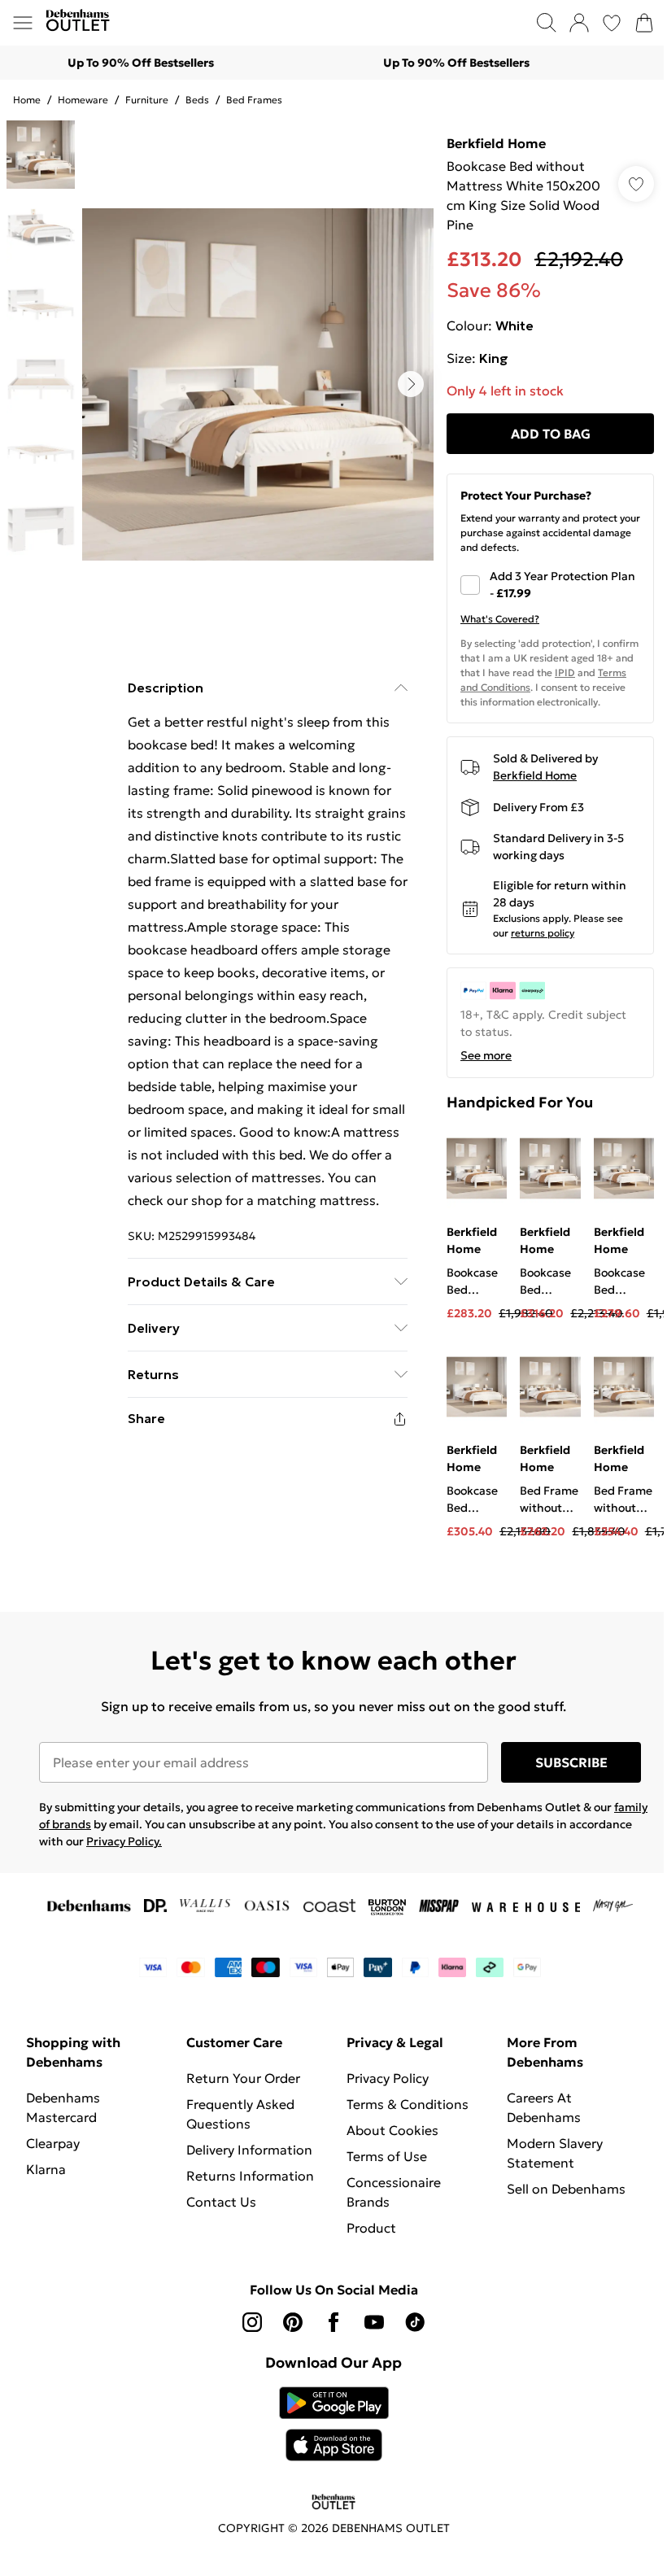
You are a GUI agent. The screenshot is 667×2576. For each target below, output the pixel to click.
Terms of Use (387, 2156)
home (27, 100)
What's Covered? (500, 619)
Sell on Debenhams (566, 2189)
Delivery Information (249, 2150)
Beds (197, 100)
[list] (258, 384)
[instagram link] (252, 2322)
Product (371, 2228)
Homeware (83, 100)
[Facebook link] (333, 2322)
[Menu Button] (23, 23)
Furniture (147, 100)
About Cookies (392, 2130)
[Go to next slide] (411, 384)
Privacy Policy (388, 2078)
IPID (565, 672)
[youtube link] (374, 2322)
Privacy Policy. (124, 1841)
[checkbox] (550, 585)
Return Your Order (243, 2078)
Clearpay (53, 2143)
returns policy (543, 933)
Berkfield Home (496, 143)
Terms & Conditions (408, 2104)
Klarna (46, 2169)
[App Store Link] (334, 2424)
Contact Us (221, 2202)
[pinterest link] (293, 2322)
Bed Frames (254, 100)
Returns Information (250, 2176)
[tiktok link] (415, 2322)
